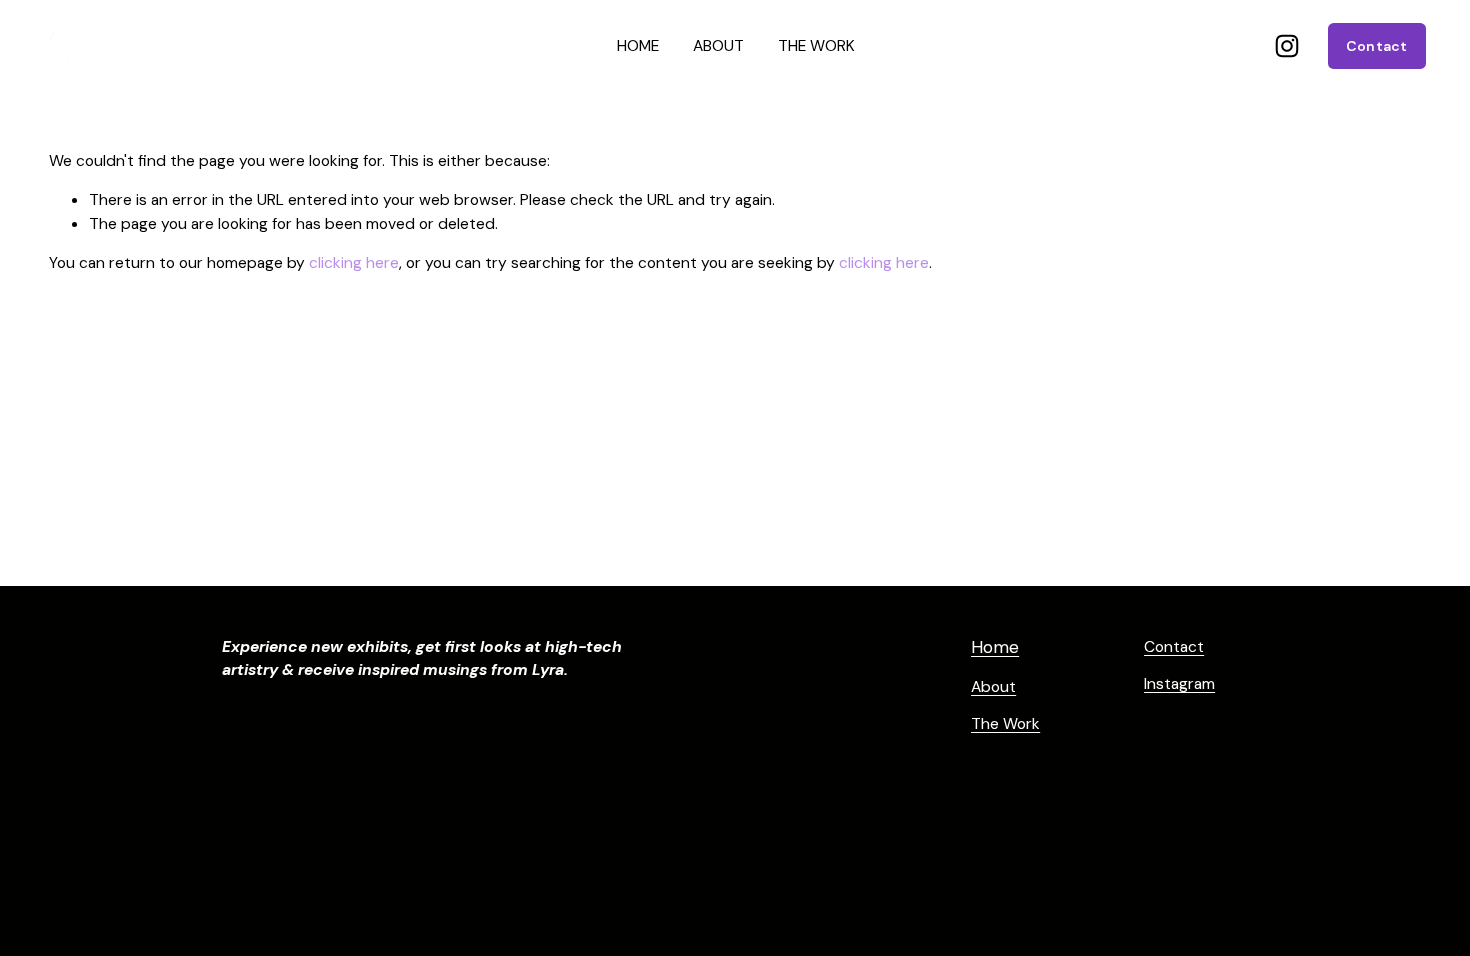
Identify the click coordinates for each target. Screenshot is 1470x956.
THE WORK (816, 45)
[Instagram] (1287, 46)
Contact (1377, 46)
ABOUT (718, 45)
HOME (638, 45)
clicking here (354, 262)
